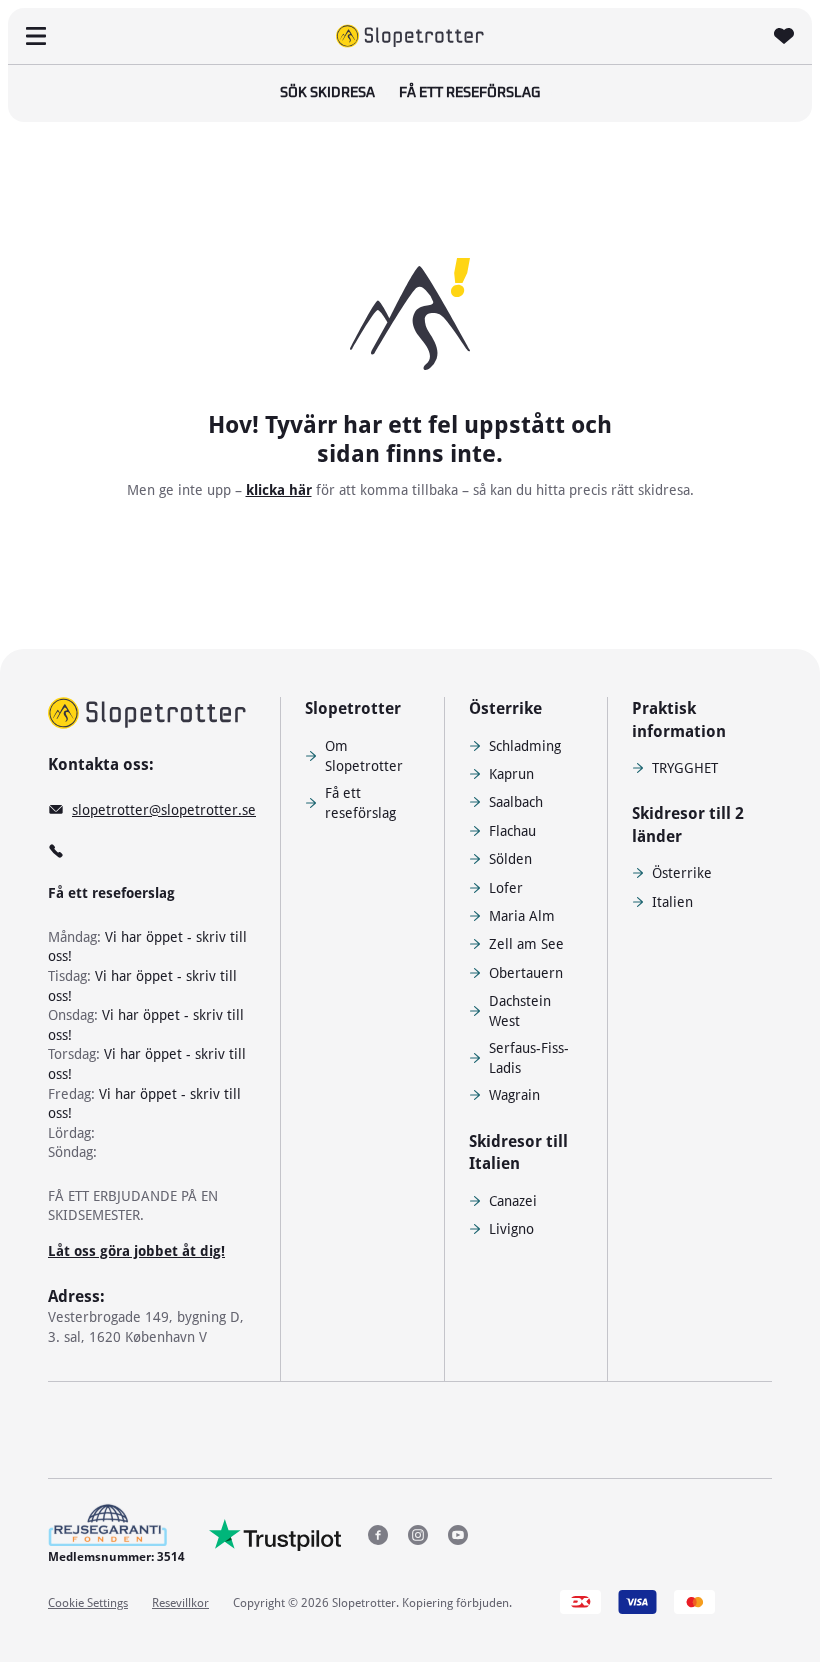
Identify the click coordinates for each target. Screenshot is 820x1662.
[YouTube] (458, 1535)
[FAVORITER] (784, 36)
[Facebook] (378, 1535)
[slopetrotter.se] (147, 713)
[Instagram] (418, 1535)
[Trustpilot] (275, 1535)
